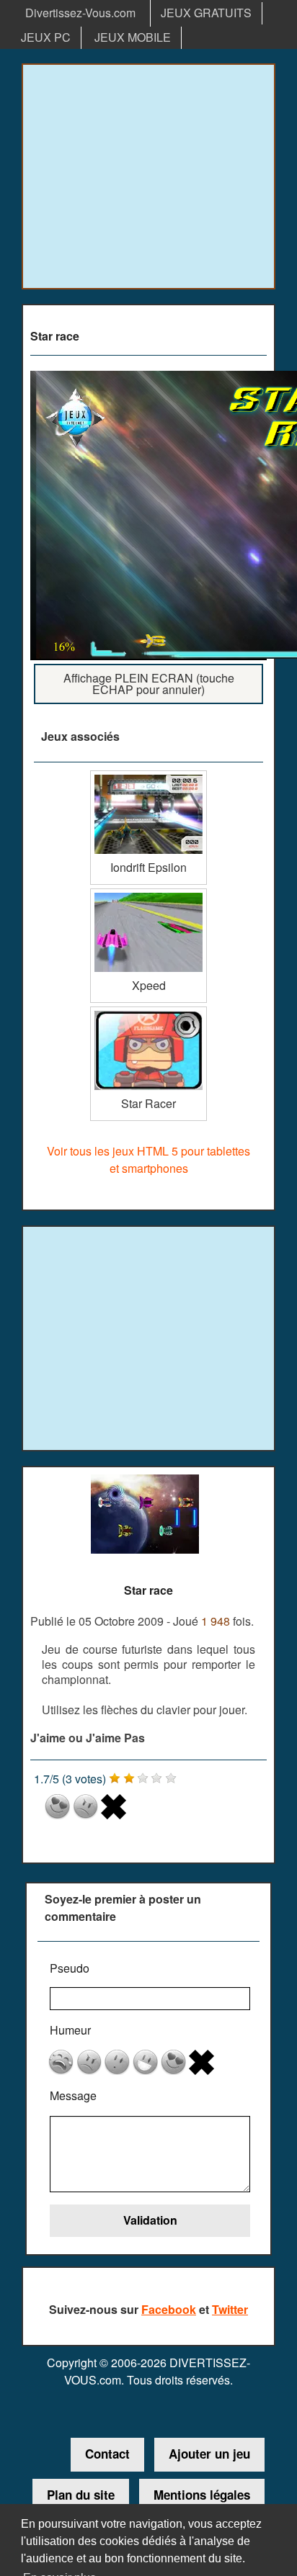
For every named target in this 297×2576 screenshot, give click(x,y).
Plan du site (81, 2495)
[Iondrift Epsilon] (148, 776)
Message (73, 2095)
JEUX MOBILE (133, 37)
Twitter (230, 2309)
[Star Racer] (148, 1012)
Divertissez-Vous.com (80, 13)
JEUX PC (46, 37)
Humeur (70, 2030)
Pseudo (70, 1968)
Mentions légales (202, 2495)
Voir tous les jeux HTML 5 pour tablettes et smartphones (148, 1159)
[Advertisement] (148, 176)
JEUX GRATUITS (206, 13)
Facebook (169, 2309)
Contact (107, 2454)
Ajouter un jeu (209, 2454)
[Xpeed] (148, 894)
